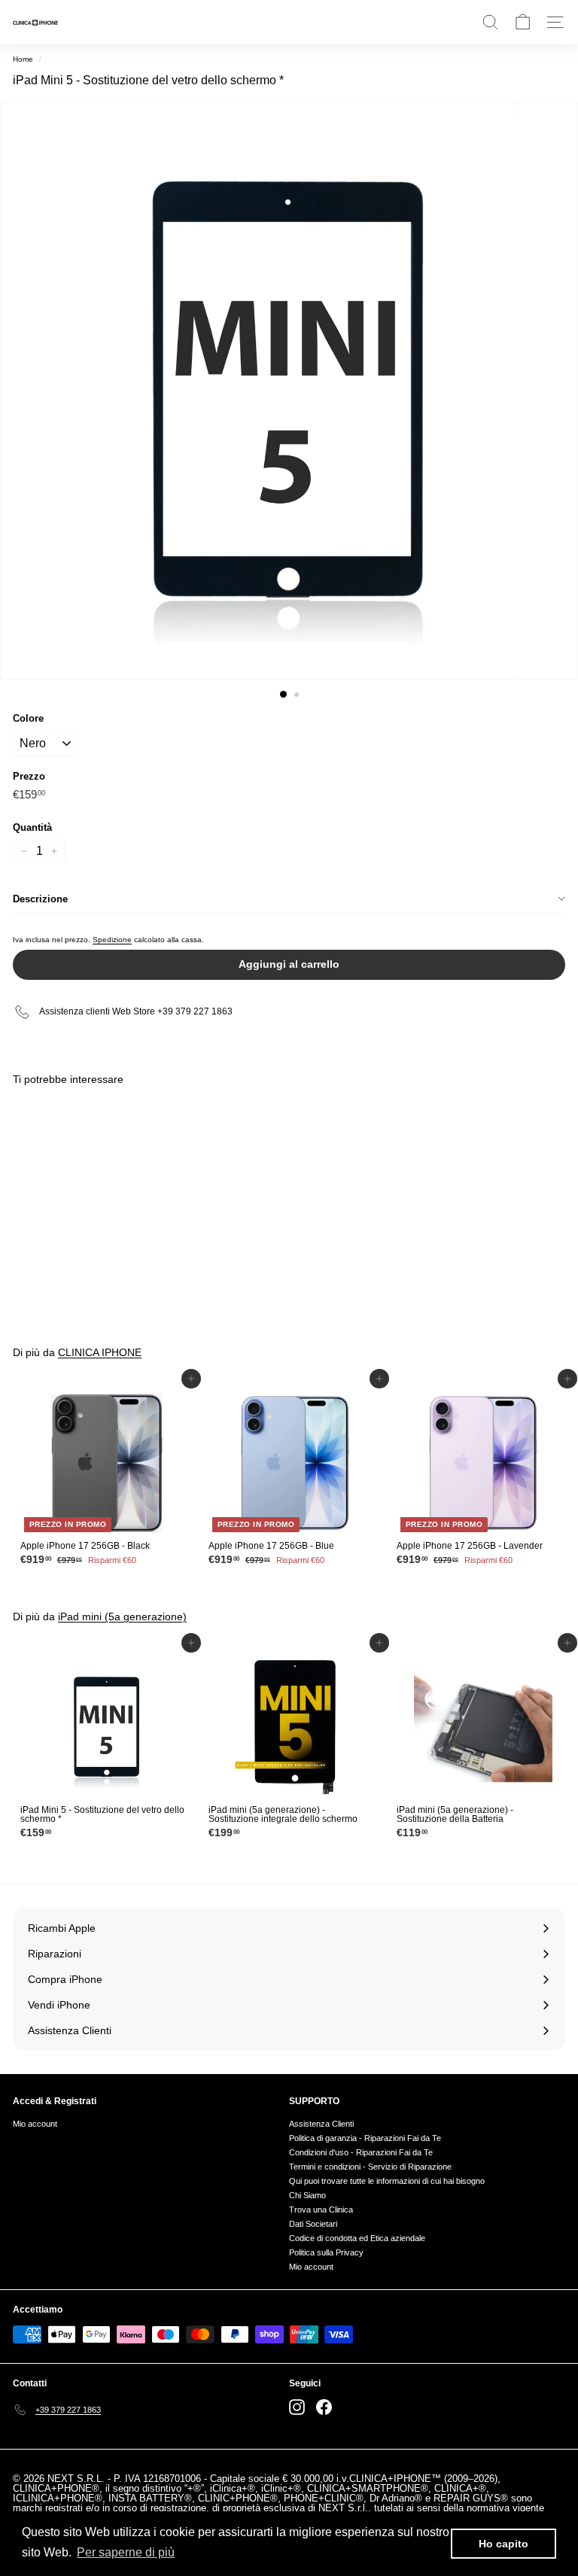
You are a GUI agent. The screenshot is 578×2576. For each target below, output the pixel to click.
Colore (28, 718)
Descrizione (40, 899)
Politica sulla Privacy (326, 2252)
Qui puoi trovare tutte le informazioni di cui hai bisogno (387, 2181)
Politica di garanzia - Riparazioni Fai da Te (365, 2138)
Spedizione (112, 940)
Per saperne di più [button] (126, 2552)
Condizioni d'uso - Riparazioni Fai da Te (361, 2152)
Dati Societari (313, 2224)
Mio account (35, 2124)
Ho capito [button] (503, 2544)
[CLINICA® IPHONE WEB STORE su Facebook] (324, 2407)
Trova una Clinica (321, 2210)
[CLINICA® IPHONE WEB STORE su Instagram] (297, 2407)
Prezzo (29, 776)
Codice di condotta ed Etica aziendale (357, 2238)
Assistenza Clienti (321, 2124)
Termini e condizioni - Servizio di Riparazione (370, 2167)
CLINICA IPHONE (100, 1352)
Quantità (32, 827)
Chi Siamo (307, 2195)
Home (23, 59)
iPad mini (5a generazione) (122, 1616)
